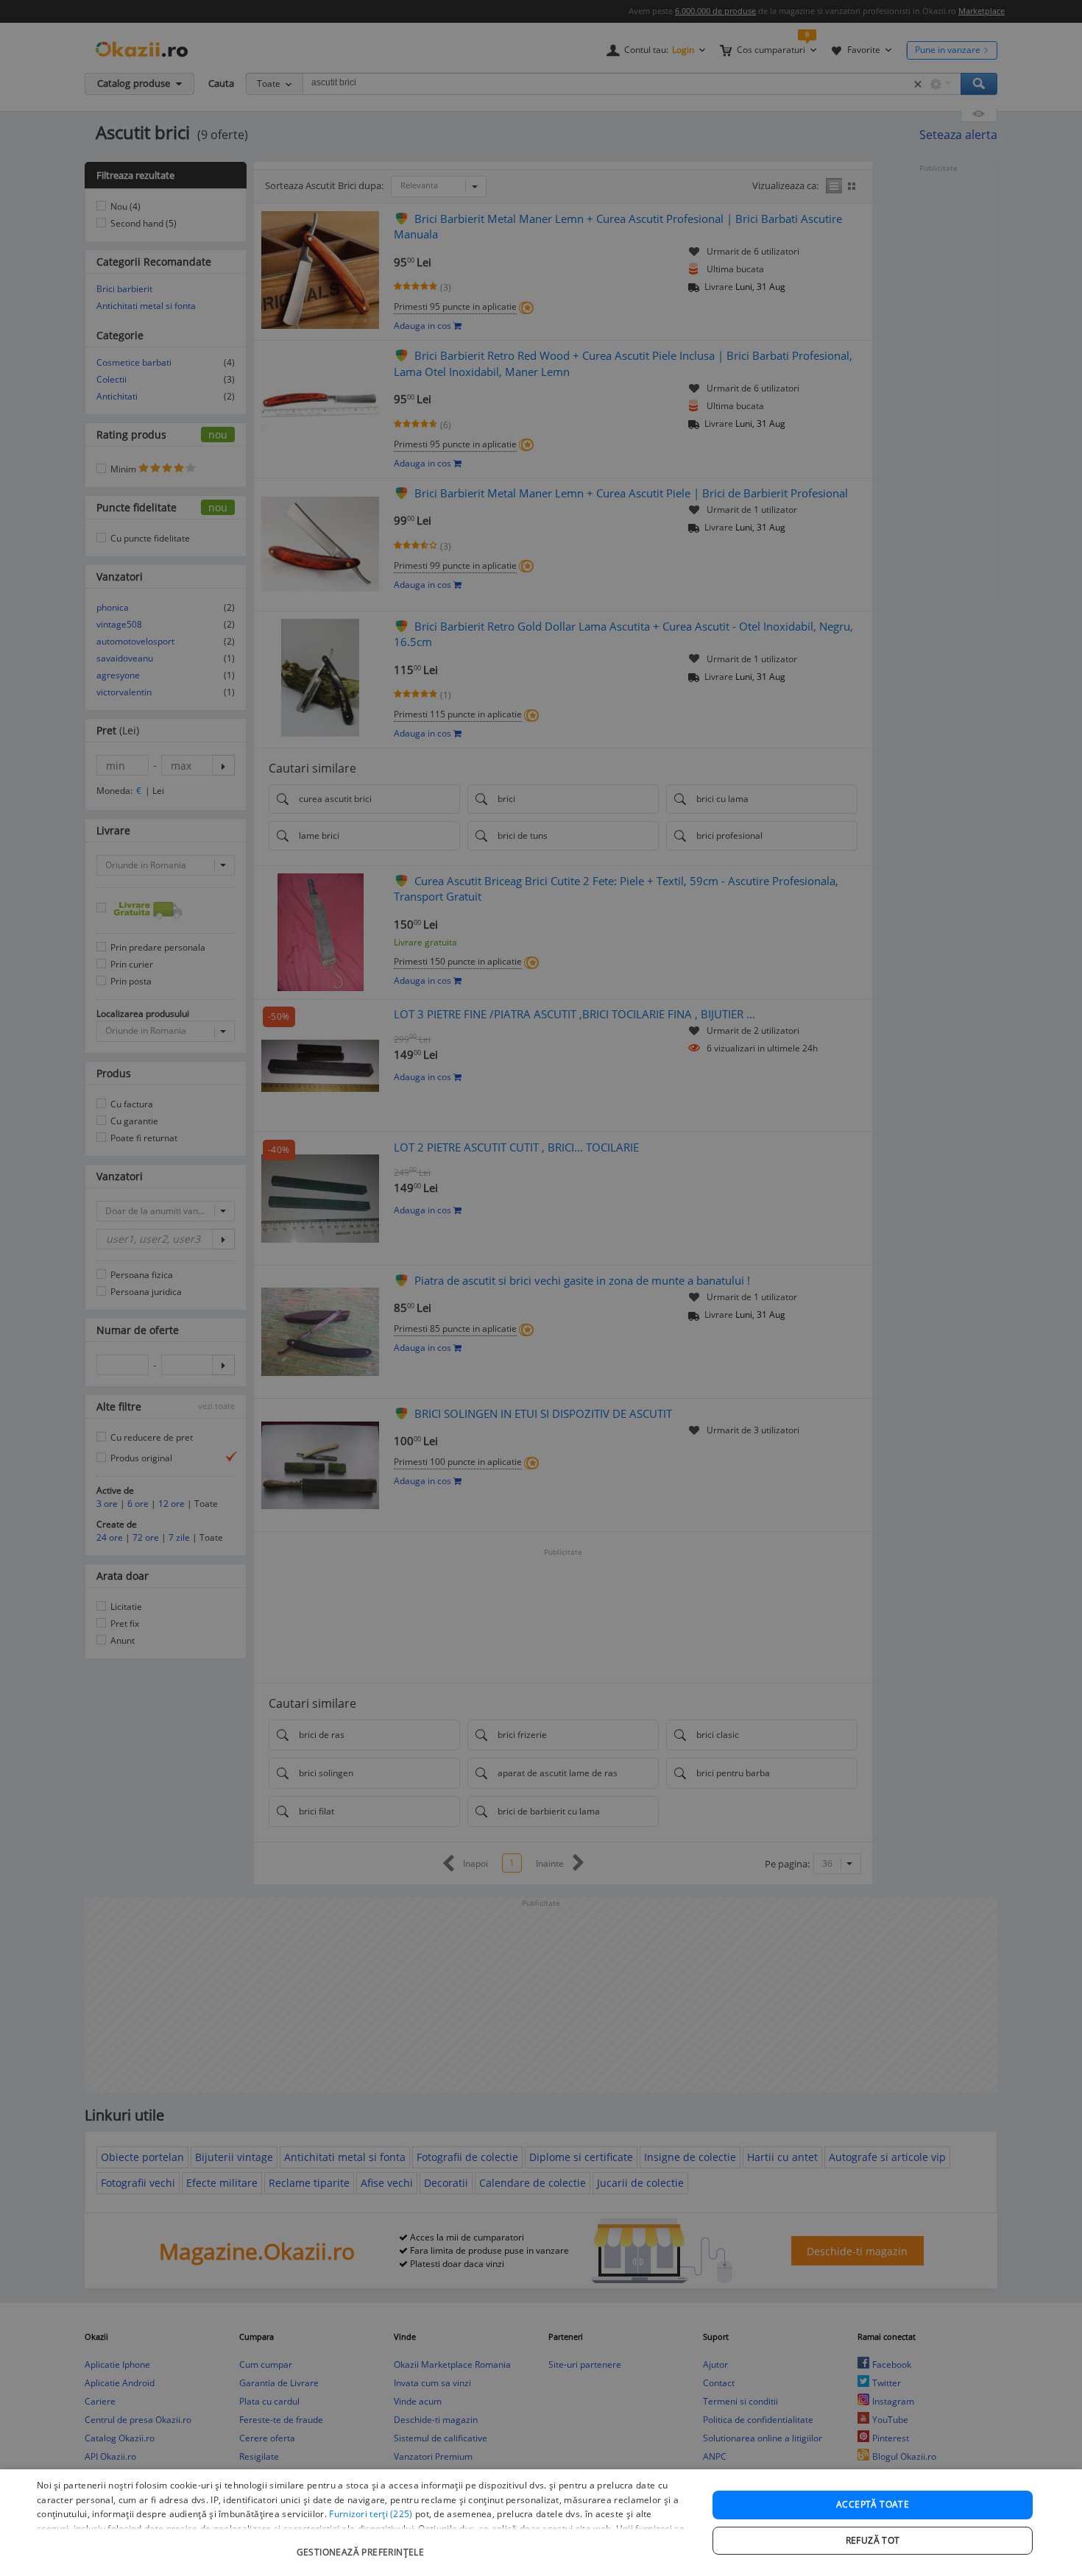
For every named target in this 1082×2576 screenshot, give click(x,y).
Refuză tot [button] (873, 2540)
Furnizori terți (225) (371, 2514)
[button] (362, 2545)
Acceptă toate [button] (873, 2504)
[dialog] (541, 2523)
